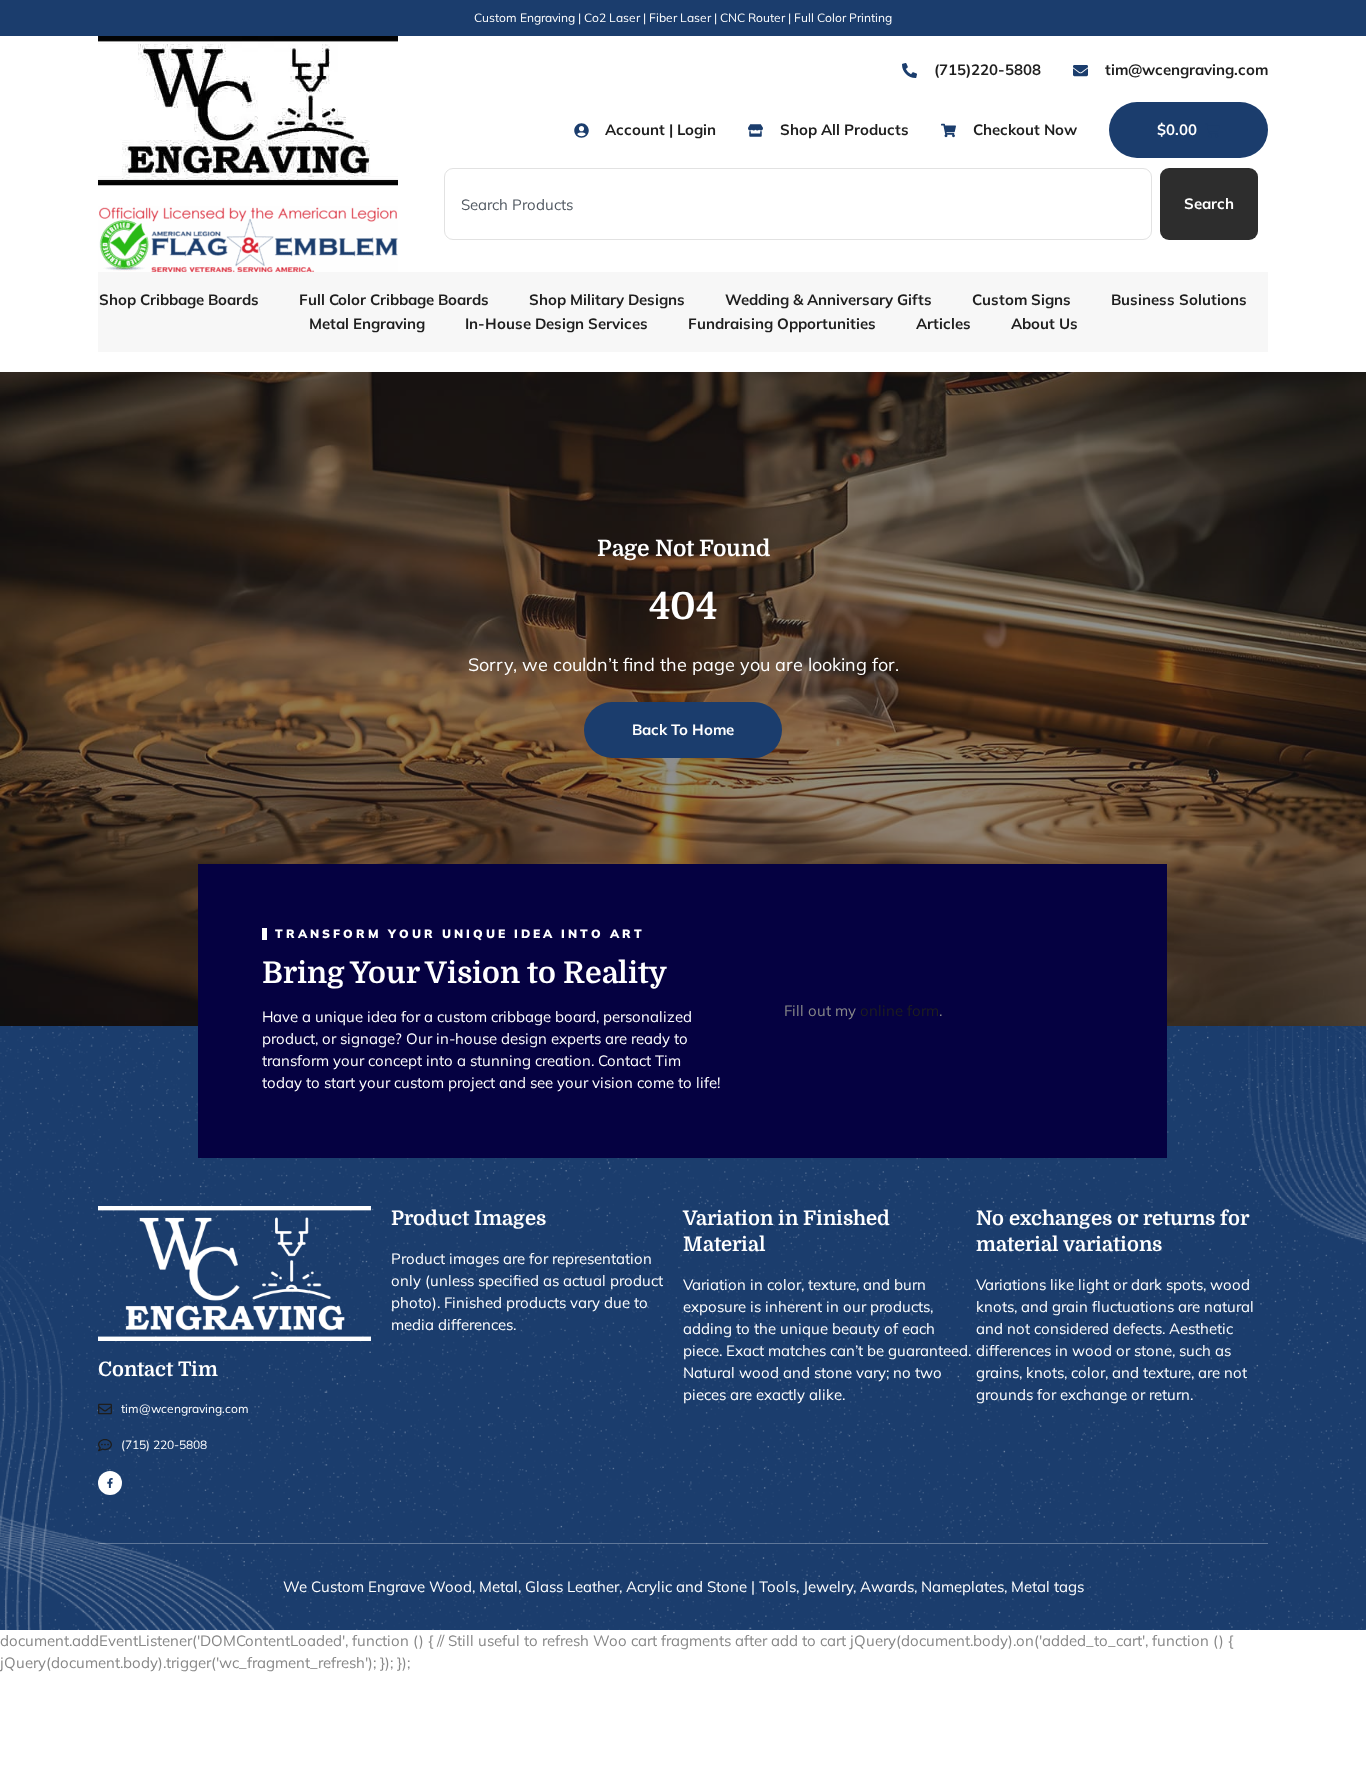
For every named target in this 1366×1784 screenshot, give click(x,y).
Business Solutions (1179, 299)
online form (899, 1010)
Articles (943, 323)
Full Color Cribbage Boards (394, 299)
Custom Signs (1021, 299)
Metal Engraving (367, 323)
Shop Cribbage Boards (179, 299)
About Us (1044, 323)
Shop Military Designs (607, 299)
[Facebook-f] (110, 1483)
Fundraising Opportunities (782, 323)
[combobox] (798, 204)
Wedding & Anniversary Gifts (828, 299)
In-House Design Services (556, 323)
